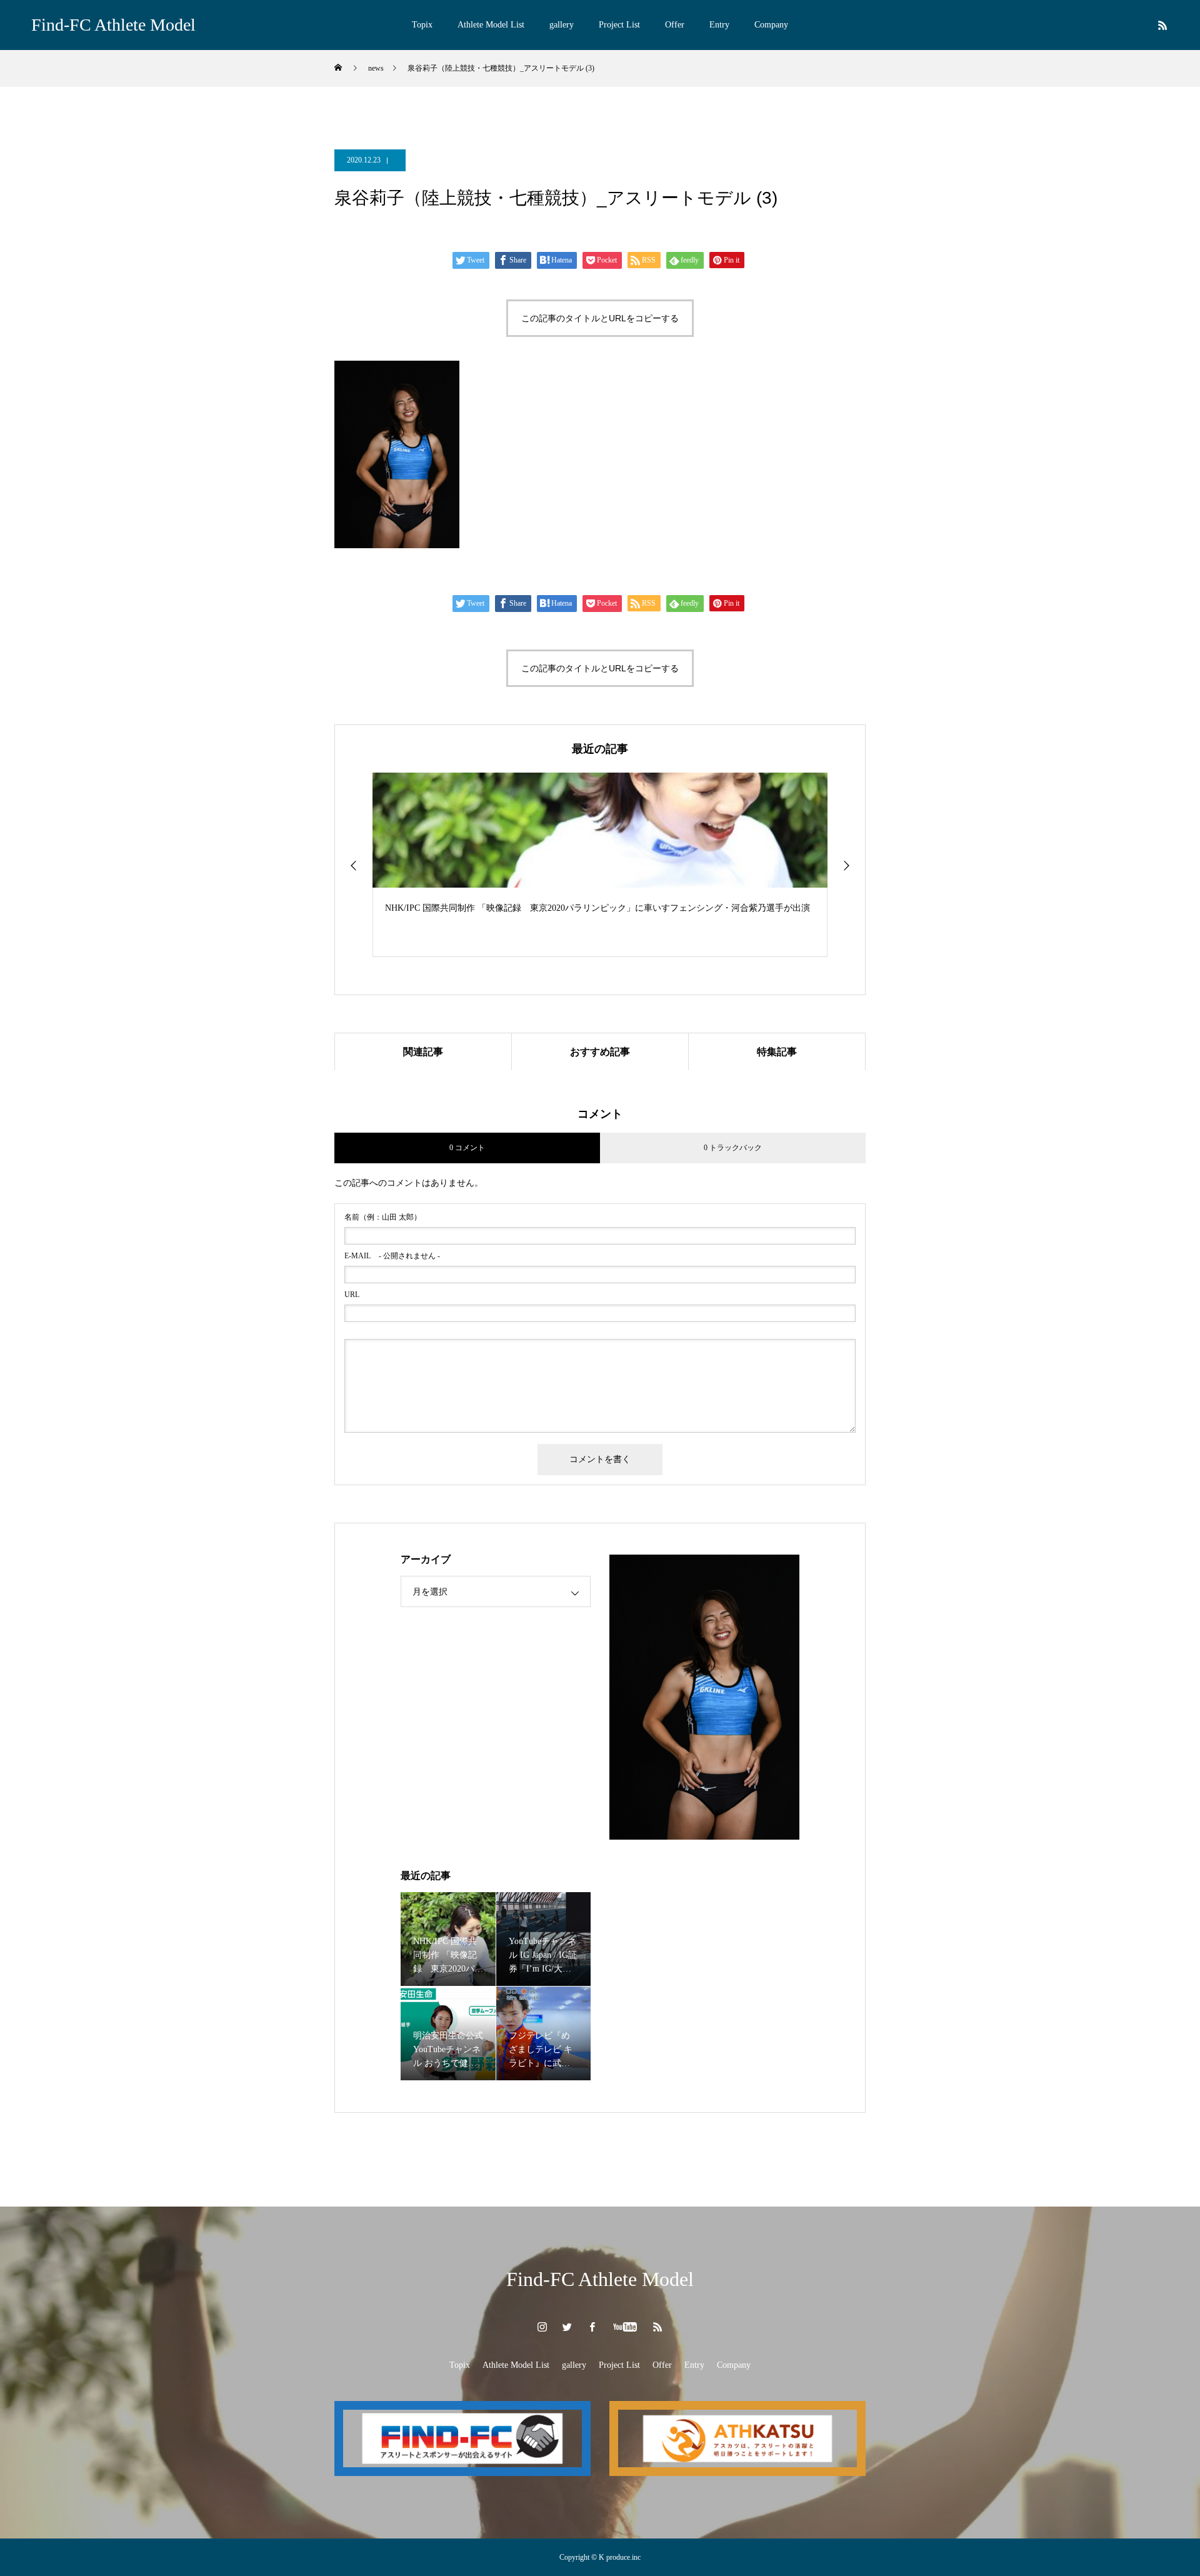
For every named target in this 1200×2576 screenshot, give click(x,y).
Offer (675, 25)
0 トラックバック (733, 1148)
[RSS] (1162, 25)
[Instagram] (542, 2327)
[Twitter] (567, 2327)
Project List (619, 25)
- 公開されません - (392, 1256)
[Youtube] (625, 2327)
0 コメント (467, 1148)
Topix (422, 25)
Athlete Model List (491, 25)
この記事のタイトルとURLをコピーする (600, 318)
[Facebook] (592, 2327)
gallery (562, 25)
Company (771, 25)
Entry (719, 25)
